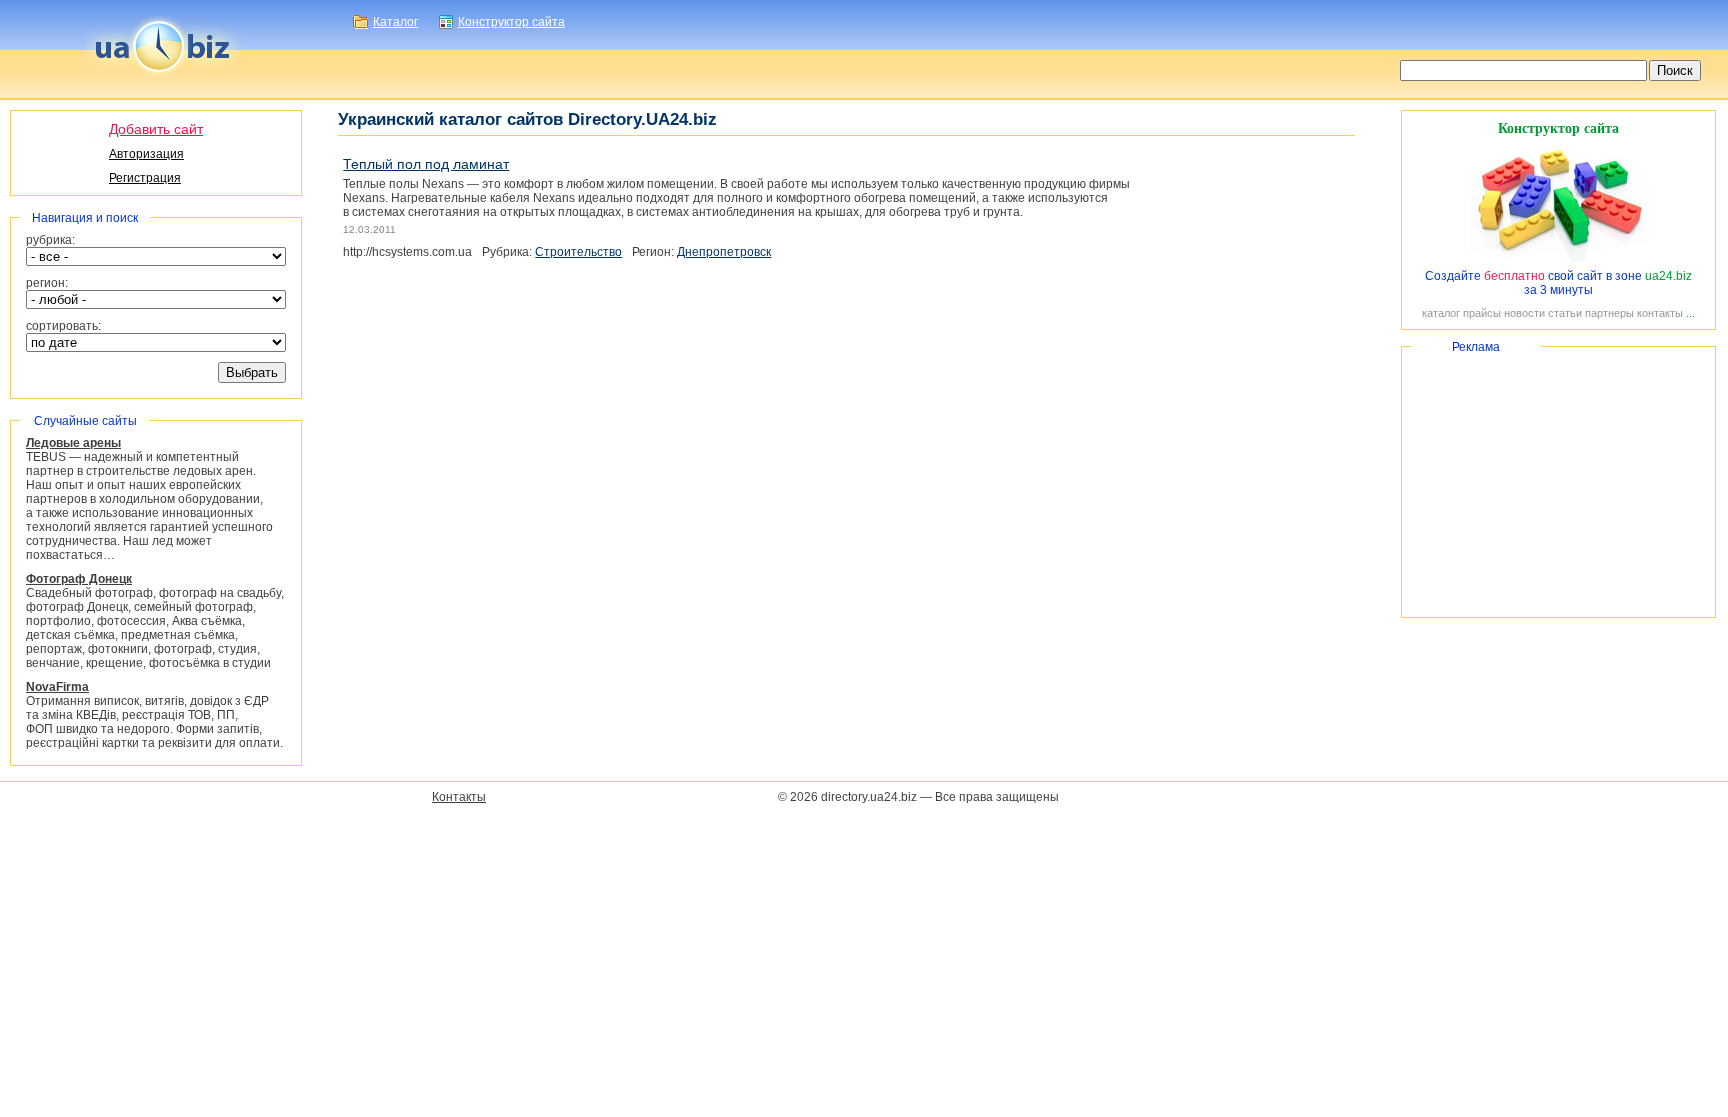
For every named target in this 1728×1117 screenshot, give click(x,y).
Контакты (459, 797)
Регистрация (145, 178)
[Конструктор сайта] (1559, 262)
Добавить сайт (156, 129)
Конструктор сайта (511, 22)
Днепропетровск (724, 252)
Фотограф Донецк (79, 579)
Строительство (578, 252)
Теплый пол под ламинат (426, 164)
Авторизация (146, 154)
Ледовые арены (73, 443)
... (1690, 313)
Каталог (395, 22)
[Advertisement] (1558, 482)
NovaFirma (57, 687)
